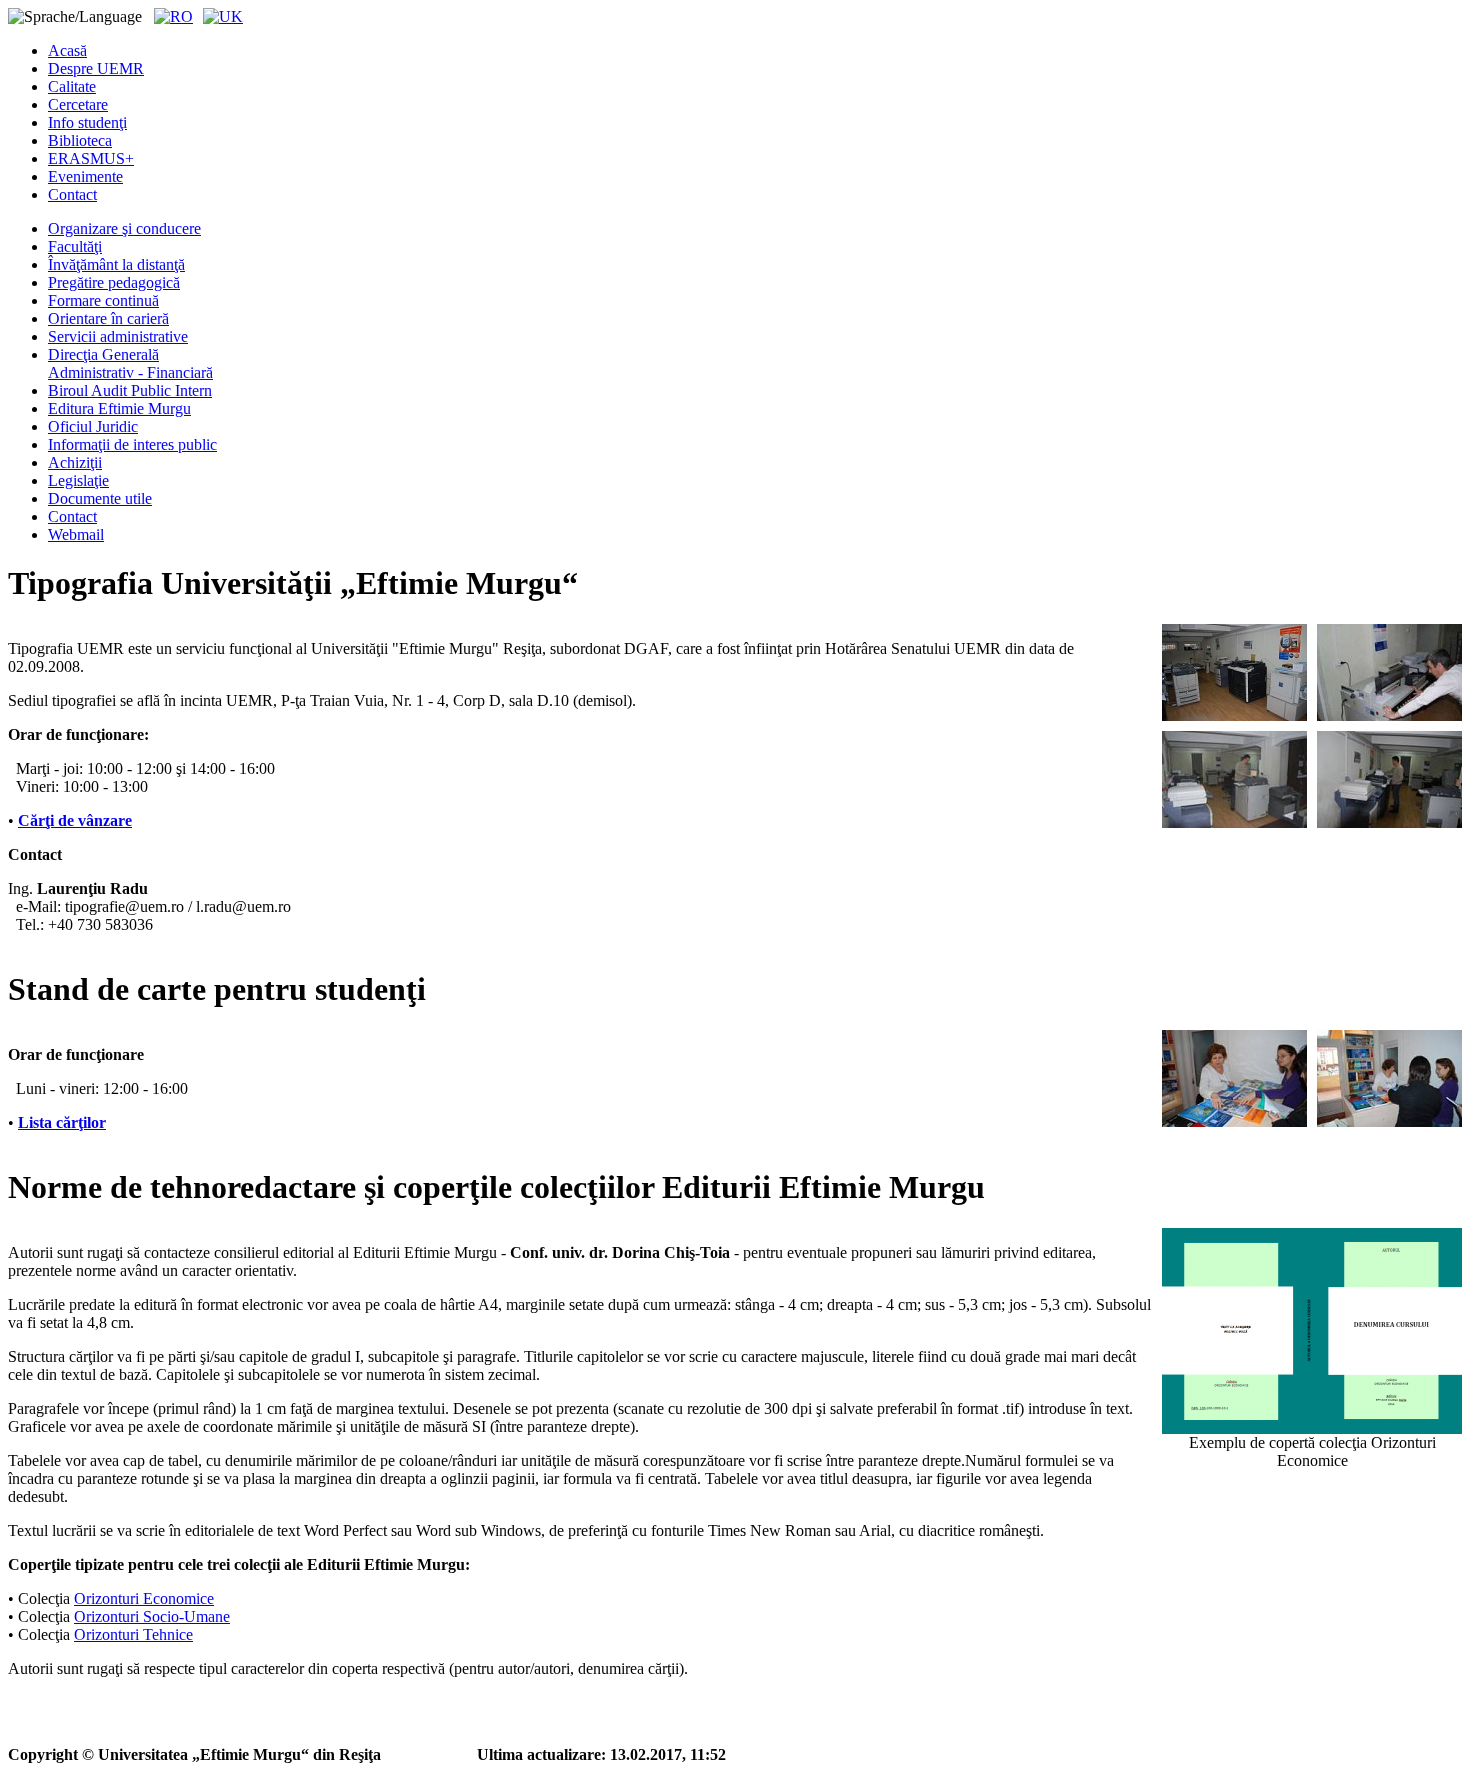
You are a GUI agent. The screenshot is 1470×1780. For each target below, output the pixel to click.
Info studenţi (87, 122)
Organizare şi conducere (124, 228)
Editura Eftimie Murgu (119, 408)
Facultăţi (75, 246)
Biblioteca (80, 140)
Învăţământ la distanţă (116, 264)
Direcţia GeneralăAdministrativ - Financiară (130, 363)
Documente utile (100, 498)
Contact (72, 194)
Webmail (76, 534)
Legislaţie (78, 480)
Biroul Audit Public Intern (130, 390)
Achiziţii (75, 462)
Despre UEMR (96, 68)
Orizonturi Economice (144, 1598)
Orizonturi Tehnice (133, 1634)
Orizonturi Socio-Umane (152, 1616)
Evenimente (85, 176)
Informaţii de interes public (132, 444)
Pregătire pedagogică (114, 282)
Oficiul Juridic (93, 426)
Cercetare (78, 104)
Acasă (67, 50)
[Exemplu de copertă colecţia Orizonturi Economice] (1312, 1331)
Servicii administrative (118, 336)
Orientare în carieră (108, 318)
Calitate (72, 86)
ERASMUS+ (91, 158)
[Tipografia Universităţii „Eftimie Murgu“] (1234, 672)
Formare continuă (103, 300)
